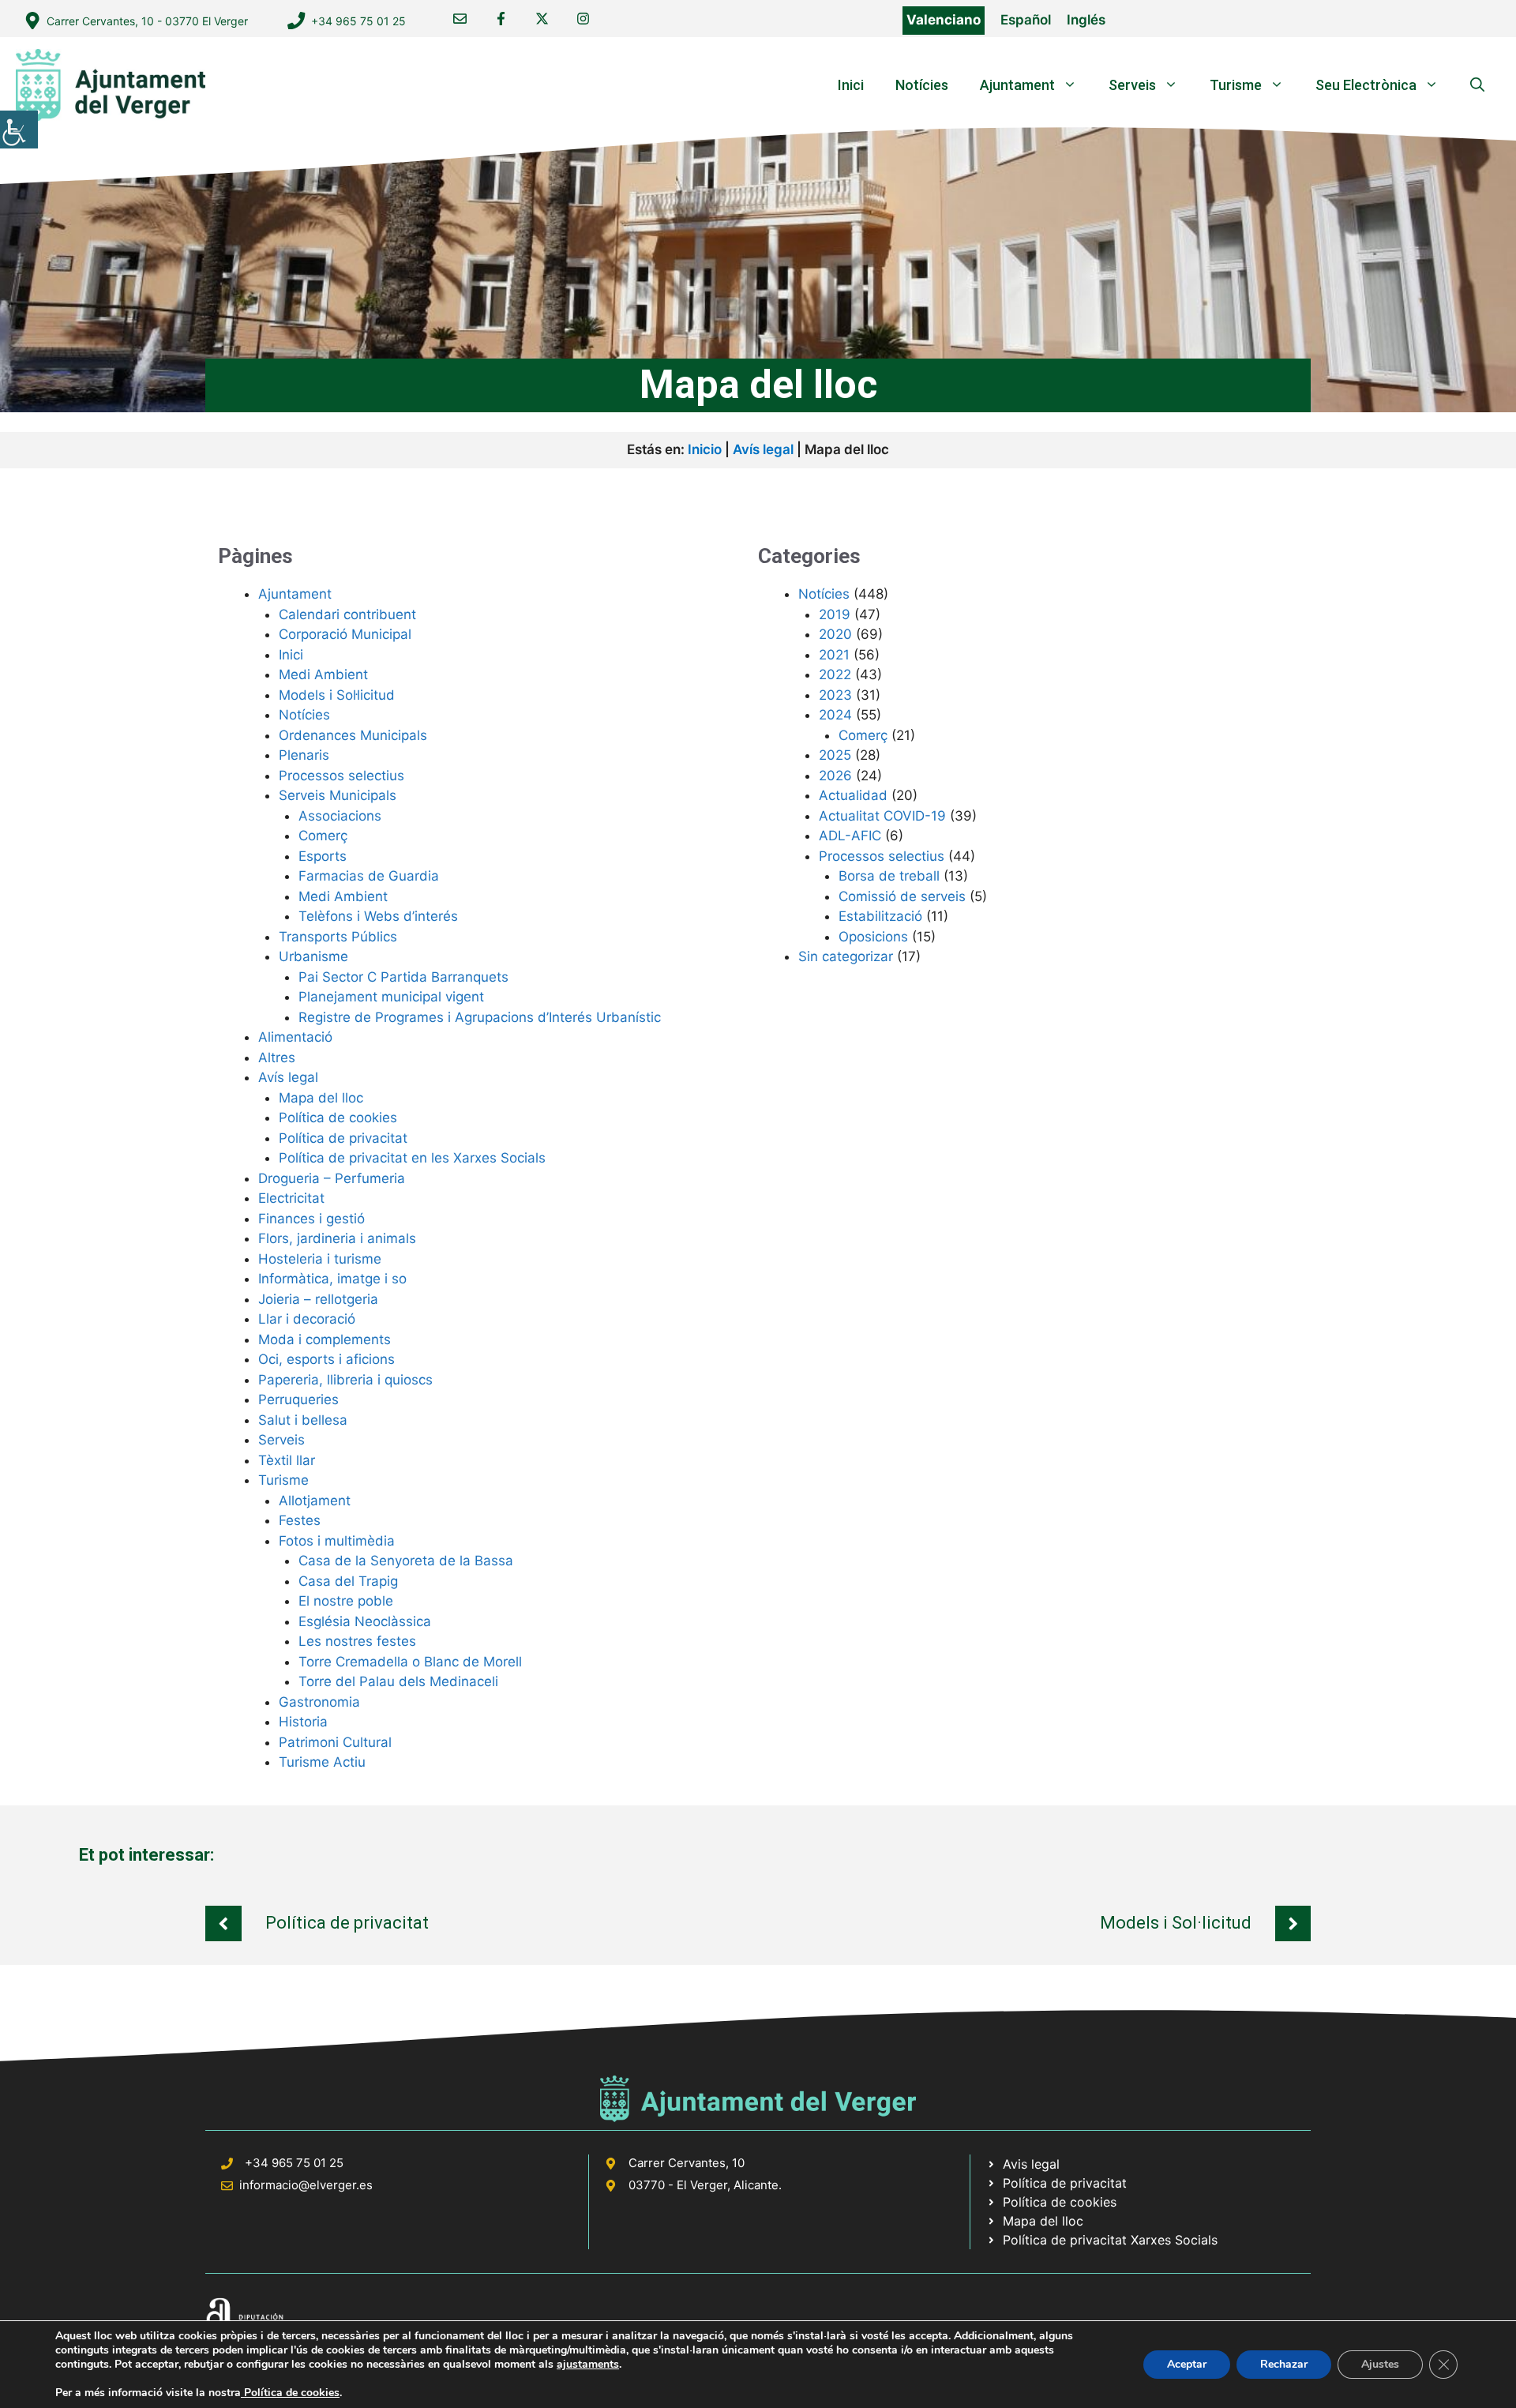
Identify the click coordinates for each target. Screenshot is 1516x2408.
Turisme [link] (1236, 85)
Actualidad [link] (853, 795)
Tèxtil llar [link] (287, 1460)
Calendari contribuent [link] (347, 614)
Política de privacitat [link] (343, 1138)
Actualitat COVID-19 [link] (882, 816)
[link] (19, 130)
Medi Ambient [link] (323, 674)
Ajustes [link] (1380, 2364)
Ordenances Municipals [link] (353, 735)
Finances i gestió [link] (311, 1219)
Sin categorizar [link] (846, 956)
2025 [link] (835, 755)
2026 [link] (835, 776)
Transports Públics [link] (338, 937)
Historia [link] (303, 1722)
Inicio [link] (705, 449)
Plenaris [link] (304, 755)
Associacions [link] (340, 816)
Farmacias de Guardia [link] (369, 876)
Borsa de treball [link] (889, 876)
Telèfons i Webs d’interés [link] (378, 916)
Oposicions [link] (873, 937)
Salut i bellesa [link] (303, 1420)
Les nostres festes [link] (357, 1641)
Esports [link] (323, 856)
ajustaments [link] (588, 2365)
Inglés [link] (1086, 20)
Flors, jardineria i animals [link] (337, 1238)
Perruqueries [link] (298, 1399)
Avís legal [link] (763, 449)
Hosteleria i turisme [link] (320, 1259)
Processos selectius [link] (341, 776)
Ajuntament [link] (1017, 85)
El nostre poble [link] (346, 1601)
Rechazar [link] (1284, 2364)
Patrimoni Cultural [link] (335, 1742)
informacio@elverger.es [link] (306, 2185)
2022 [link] (835, 674)
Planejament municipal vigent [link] (391, 997)
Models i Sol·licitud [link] (337, 695)
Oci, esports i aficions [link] (326, 1359)
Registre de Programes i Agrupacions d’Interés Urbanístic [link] (480, 1017)
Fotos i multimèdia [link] (337, 1541)
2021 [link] (834, 655)
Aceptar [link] (1187, 2364)
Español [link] (1026, 20)
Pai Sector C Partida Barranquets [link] (403, 977)
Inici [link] (851, 85)
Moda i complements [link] (325, 1339)
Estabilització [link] (880, 916)
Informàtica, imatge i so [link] (332, 1279)
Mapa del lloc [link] (321, 1098)
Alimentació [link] (295, 1037)
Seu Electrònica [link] (1366, 85)
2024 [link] (835, 715)
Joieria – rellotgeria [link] (318, 1299)
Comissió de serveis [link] (902, 896)
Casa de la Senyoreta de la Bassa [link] (406, 1561)
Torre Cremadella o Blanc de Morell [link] (410, 1662)
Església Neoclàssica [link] (365, 1621)
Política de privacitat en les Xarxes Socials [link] (412, 1158)
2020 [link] (835, 634)
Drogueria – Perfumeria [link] (332, 1178)
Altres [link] (277, 1057)
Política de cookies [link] (338, 1118)
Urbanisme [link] (313, 956)
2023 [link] (835, 695)
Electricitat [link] (291, 1198)
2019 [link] (835, 614)
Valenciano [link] (944, 20)
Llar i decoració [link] (307, 1319)
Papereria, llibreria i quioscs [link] (345, 1380)
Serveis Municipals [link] (338, 795)
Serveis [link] (1132, 85)
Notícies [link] (922, 85)
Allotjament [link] (315, 1501)
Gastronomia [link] (319, 1702)
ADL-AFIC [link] (850, 836)
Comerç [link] (323, 836)
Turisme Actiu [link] (322, 1762)
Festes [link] (300, 1520)
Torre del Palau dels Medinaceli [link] (398, 1681)
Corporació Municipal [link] (345, 634)
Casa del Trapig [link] (348, 1581)
